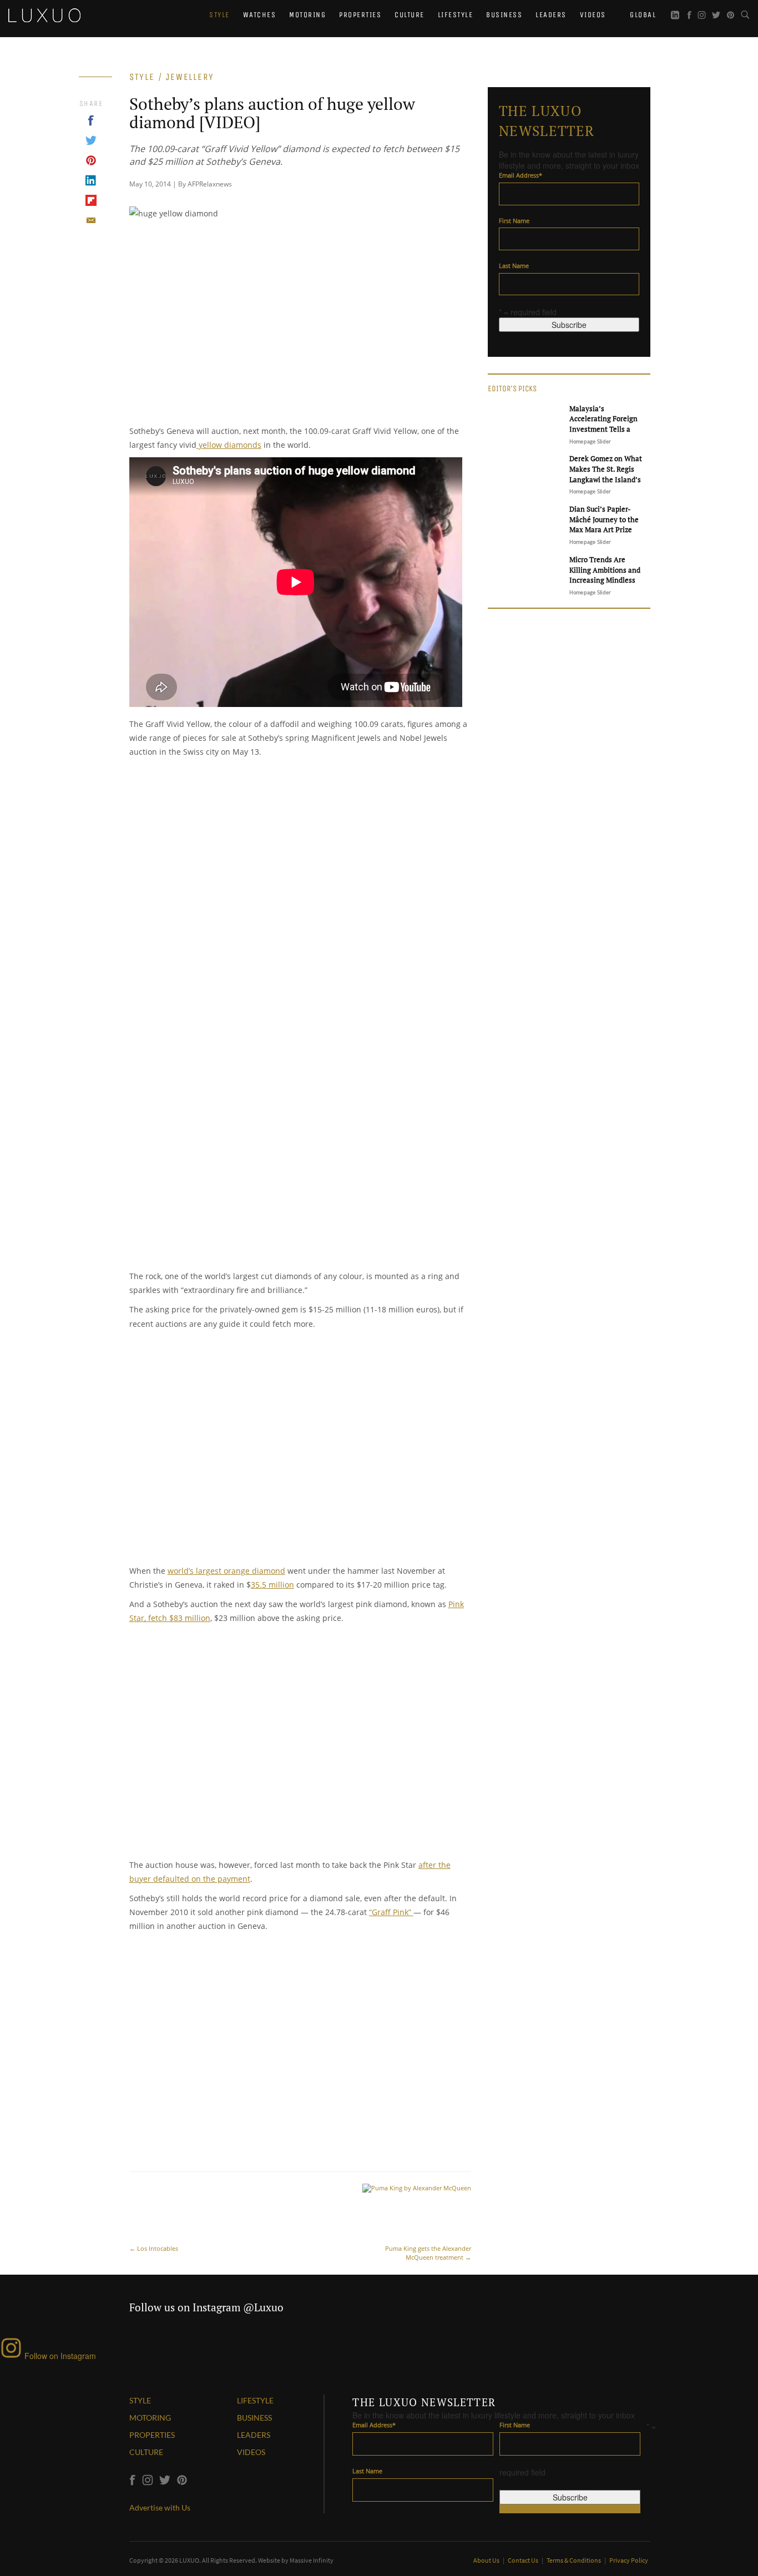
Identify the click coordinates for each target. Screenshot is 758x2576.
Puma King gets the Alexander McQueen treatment (428, 2253)
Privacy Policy (629, 2560)
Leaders (551, 15)
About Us (487, 2560)
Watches (260, 15)
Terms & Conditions (574, 2560)
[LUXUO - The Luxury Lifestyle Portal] (44, 14)
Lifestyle (456, 15)
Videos (593, 15)
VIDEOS (251, 2452)
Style (219, 15)
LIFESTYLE (255, 2400)
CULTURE (146, 2452)
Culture (410, 15)
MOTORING (150, 2418)
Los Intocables (154, 2248)
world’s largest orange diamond (226, 1571)
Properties (360, 15)
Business (504, 15)
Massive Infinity (312, 2560)
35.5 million (272, 1585)
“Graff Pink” (391, 1912)
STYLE (140, 2400)
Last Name (514, 266)
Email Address (521, 175)
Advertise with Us (160, 2507)
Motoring (307, 15)
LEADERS (254, 2435)
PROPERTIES (152, 2435)
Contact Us (524, 2560)
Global (642, 15)
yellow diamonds (229, 445)
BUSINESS (254, 2418)
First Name (514, 221)
